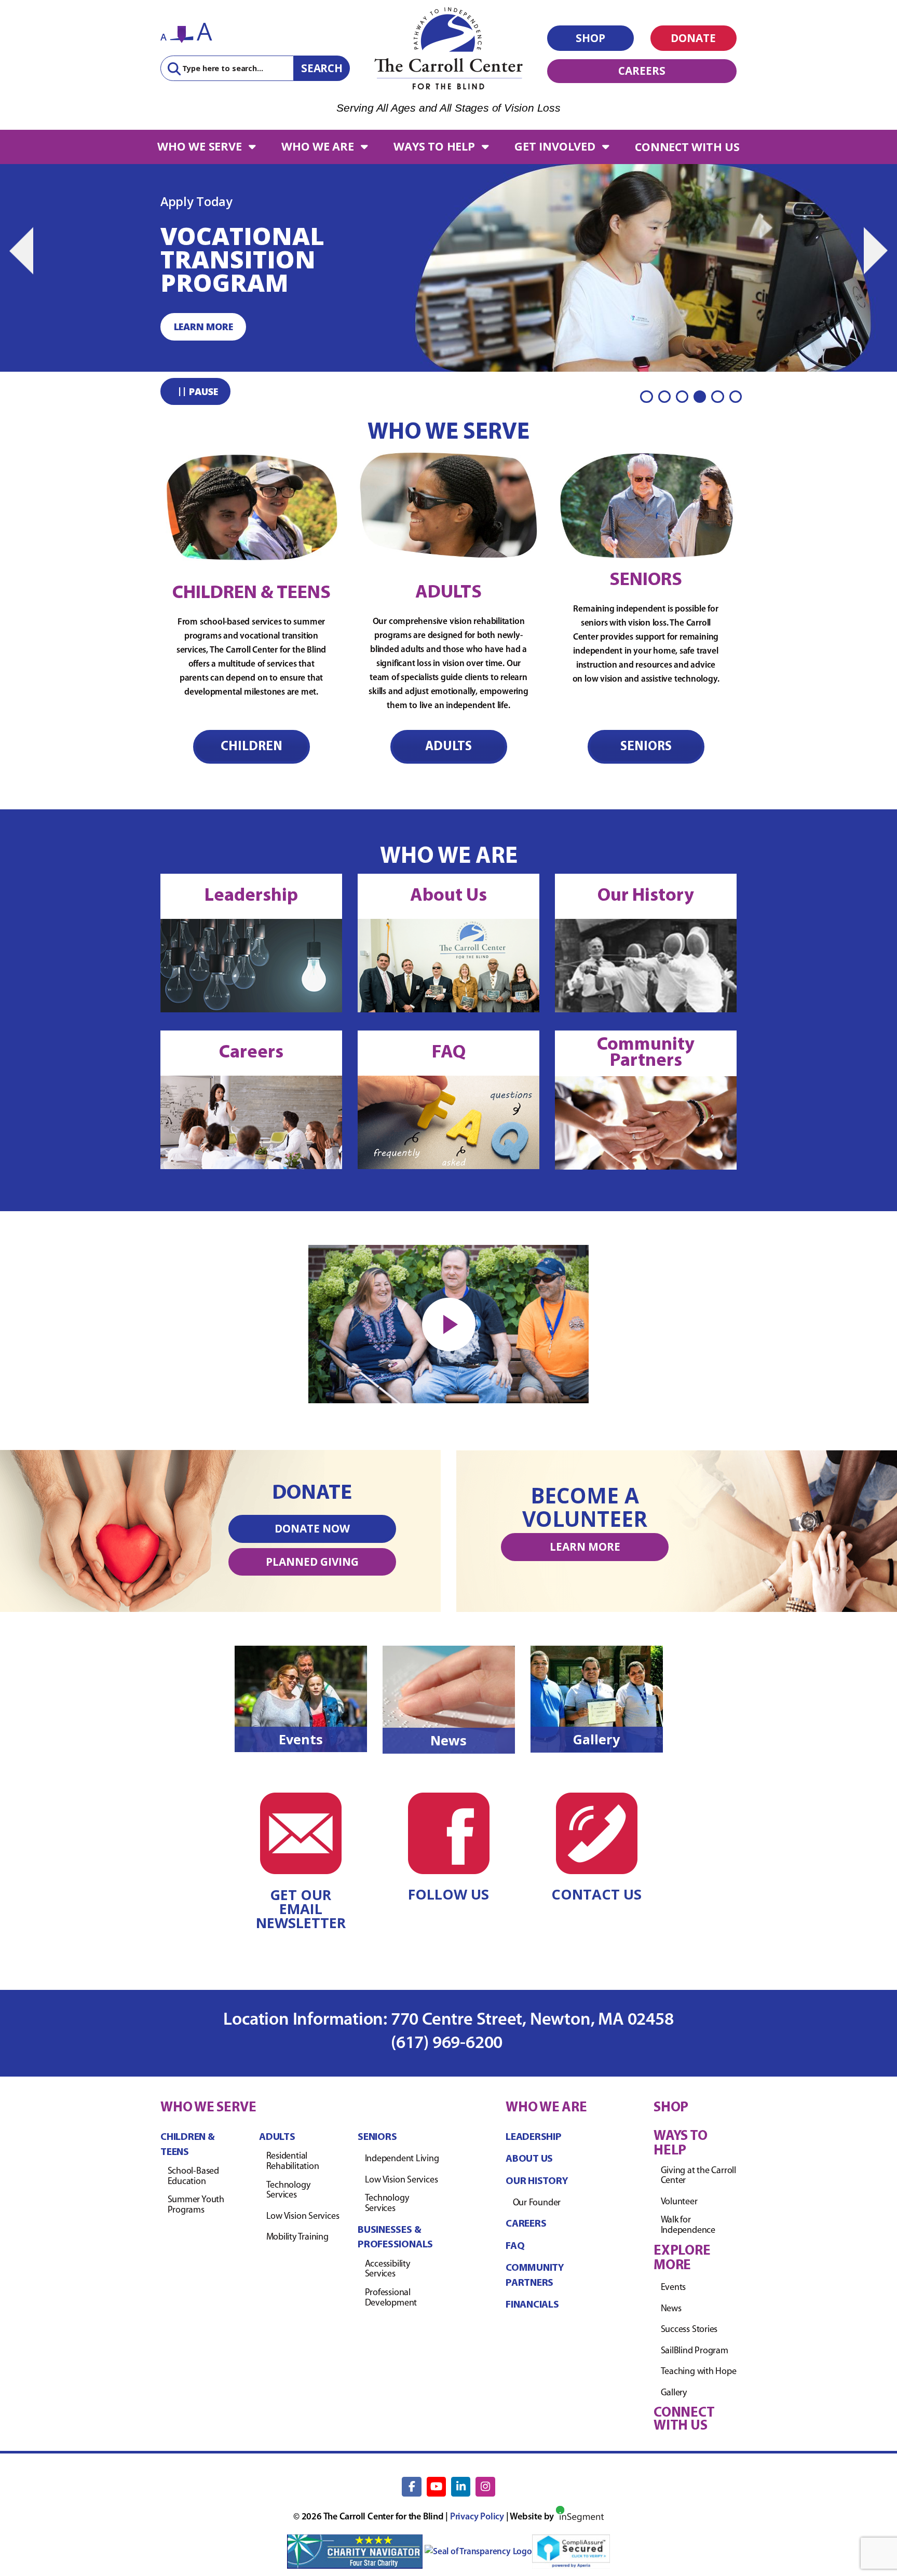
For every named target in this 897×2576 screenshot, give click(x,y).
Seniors (646, 747)
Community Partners (646, 1053)
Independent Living (402, 2159)
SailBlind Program (695, 2351)
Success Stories (689, 2330)
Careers (642, 71)
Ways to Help (434, 146)
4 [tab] (700, 397)
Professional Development (391, 2298)
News (448, 1740)
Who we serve (199, 146)
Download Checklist (228, 327)
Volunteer (679, 2202)
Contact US (596, 1894)
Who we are (318, 146)
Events (301, 1739)
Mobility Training (297, 2238)
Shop (590, 38)
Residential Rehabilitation (293, 2162)
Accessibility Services (388, 2269)
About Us (448, 896)
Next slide (876, 251)
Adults (448, 747)
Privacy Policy (477, 2517)
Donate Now (312, 1528)
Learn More (585, 1547)
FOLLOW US (448, 1894)
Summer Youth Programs (196, 2205)
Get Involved (555, 146)
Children (252, 747)
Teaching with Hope (699, 2372)
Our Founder (537, 2203)
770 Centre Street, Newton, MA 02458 (532, 2020)
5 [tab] (717, 397)
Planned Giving (312, 1562)
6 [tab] (736, 397)
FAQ (449, 1053)
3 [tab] (682, 397)
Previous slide (21, 251)
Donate (693, 38)
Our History (646, 896)
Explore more (682, 2258)
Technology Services (288, 2190)
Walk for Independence (688, 2226)
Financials (532, 2305)
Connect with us (687, 147)
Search (322, 68)
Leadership (251, 896)
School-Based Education (193, 2177)
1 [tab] (646, 397)
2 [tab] (664, 397)
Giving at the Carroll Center (698, 2176)
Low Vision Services (303, 2217)
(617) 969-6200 (448, 2044)
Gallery (596, 1739)
